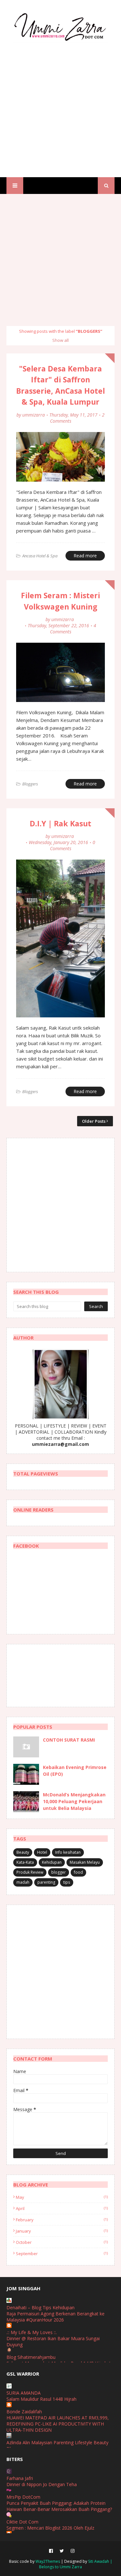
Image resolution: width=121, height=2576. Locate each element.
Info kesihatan (68, 1852)
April (62, 2208)
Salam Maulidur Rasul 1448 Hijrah (41, 2399)
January (62, 2231)
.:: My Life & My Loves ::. (32, 2332)
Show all (60, 340)
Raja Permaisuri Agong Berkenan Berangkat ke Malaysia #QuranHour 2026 (55, 2317)
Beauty (23, 1852)
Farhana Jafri (20, 2478)
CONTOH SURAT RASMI (69, 1740)
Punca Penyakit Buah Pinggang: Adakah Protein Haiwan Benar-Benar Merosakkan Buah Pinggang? (59, 2506)
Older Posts (94, 1121)
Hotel (42, 1852)
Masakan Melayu (85, 1862)
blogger (59, 1872)
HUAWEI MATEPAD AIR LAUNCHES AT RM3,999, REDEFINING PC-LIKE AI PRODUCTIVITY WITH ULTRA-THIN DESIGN (58, 2424)
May (62, 2197)
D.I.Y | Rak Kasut (60, 823)
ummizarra (34, 415)
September (62, 2254)
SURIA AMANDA (24, 2393)
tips (67, 1882)
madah (23, 1882)
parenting (46, 1882)
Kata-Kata (25, 1862)
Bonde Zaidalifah (24, 2412)
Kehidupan (52, 1862)
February (62, 2220)
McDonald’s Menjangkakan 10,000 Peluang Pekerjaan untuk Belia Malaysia (74, 1801)
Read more (85, 556)
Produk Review (30, 1872)
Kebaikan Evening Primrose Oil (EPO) (75, 1771)
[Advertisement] (60, 104)
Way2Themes (48, 2561)
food (78, 1872)
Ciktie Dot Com (22, 2522)
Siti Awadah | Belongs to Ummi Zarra (76, 2564)
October (62, 2242)
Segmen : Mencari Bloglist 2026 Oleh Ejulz (50, 2528)
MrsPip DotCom (23, 2497)
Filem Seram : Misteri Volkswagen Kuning (60, 601)
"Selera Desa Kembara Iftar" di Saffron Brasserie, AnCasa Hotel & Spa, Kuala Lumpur (60, 385)
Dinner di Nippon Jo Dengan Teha (42, 2484)
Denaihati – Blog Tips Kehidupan (40, 2307)
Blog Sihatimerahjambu (31, 2357)
